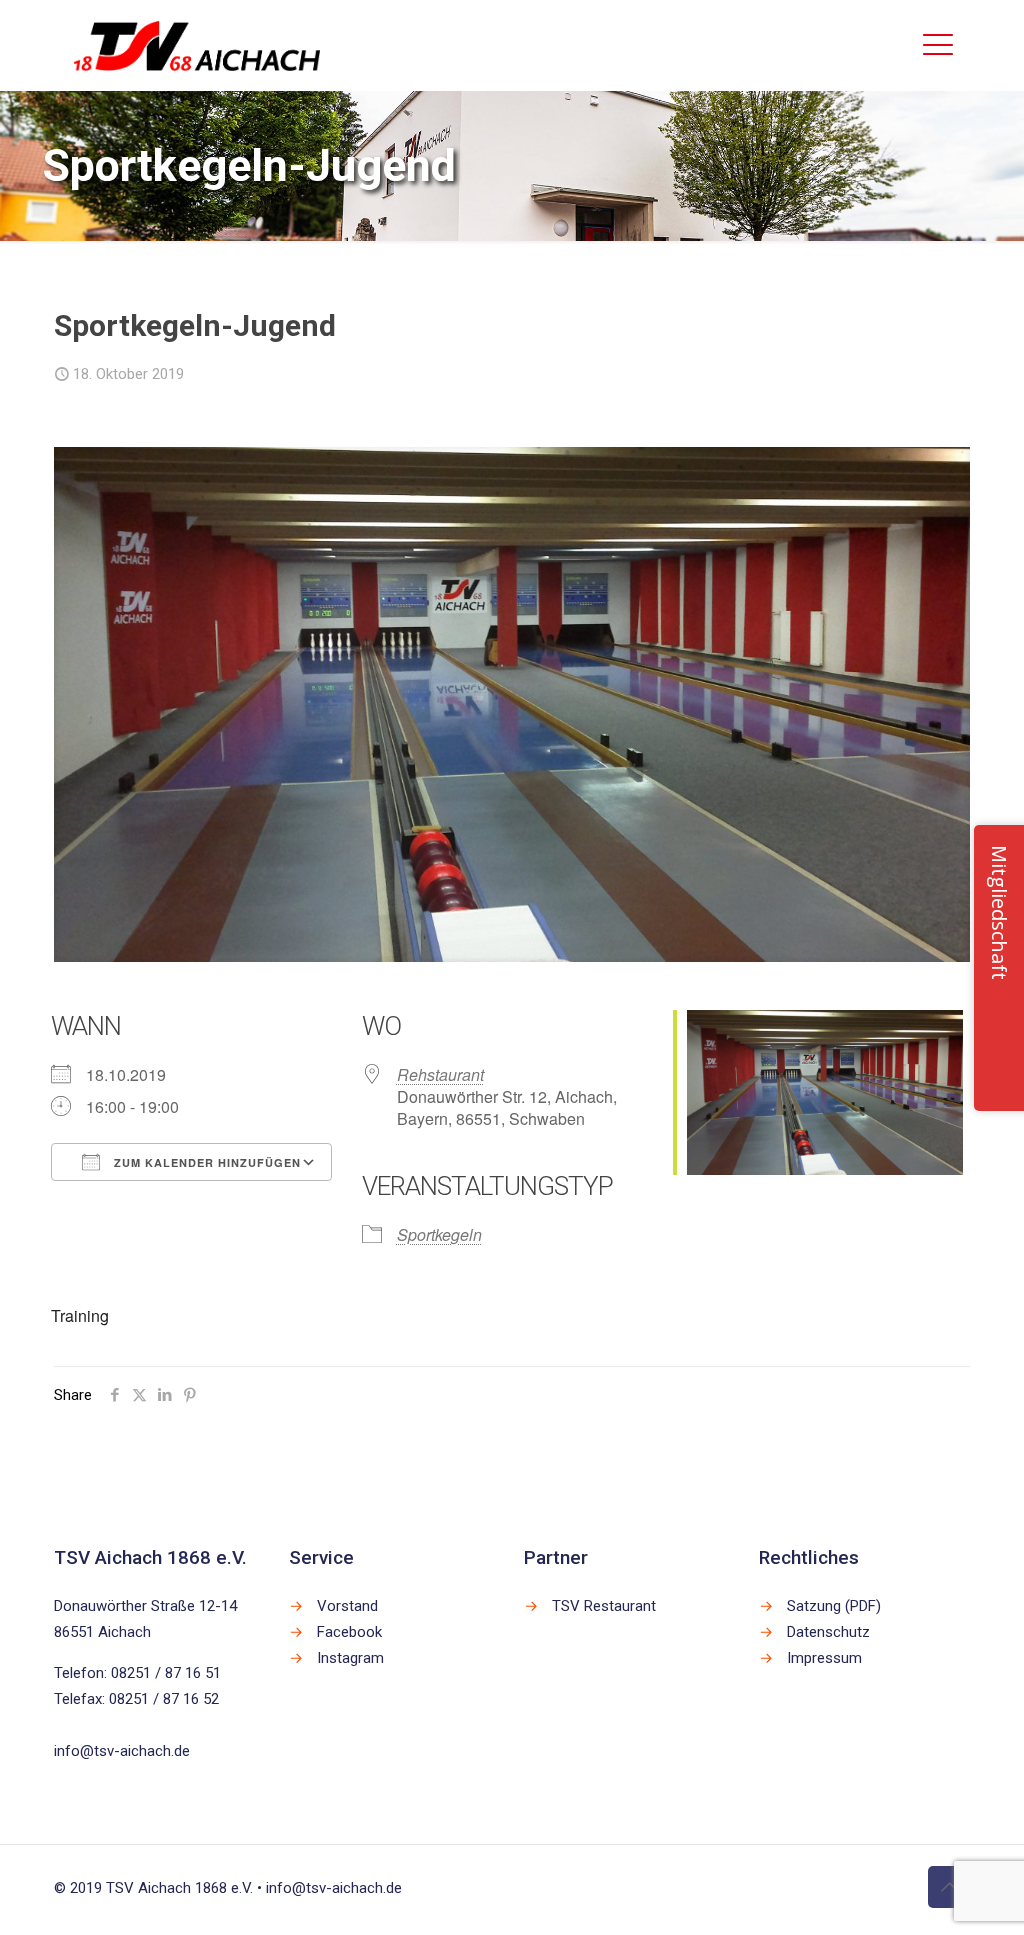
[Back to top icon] (949, 1887)
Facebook (349, 1632)
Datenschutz (828, 1632)
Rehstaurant (440, 1074)
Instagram (350, 1658)
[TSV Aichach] (197, 45)
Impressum (824, 1658)
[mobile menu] (938, 45)
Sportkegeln (439, 1234)
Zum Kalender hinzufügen (205, 1162)
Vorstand (347, 1606)
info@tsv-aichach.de (122, 1751)
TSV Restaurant (604, 1606)
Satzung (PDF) (834, 1606)
